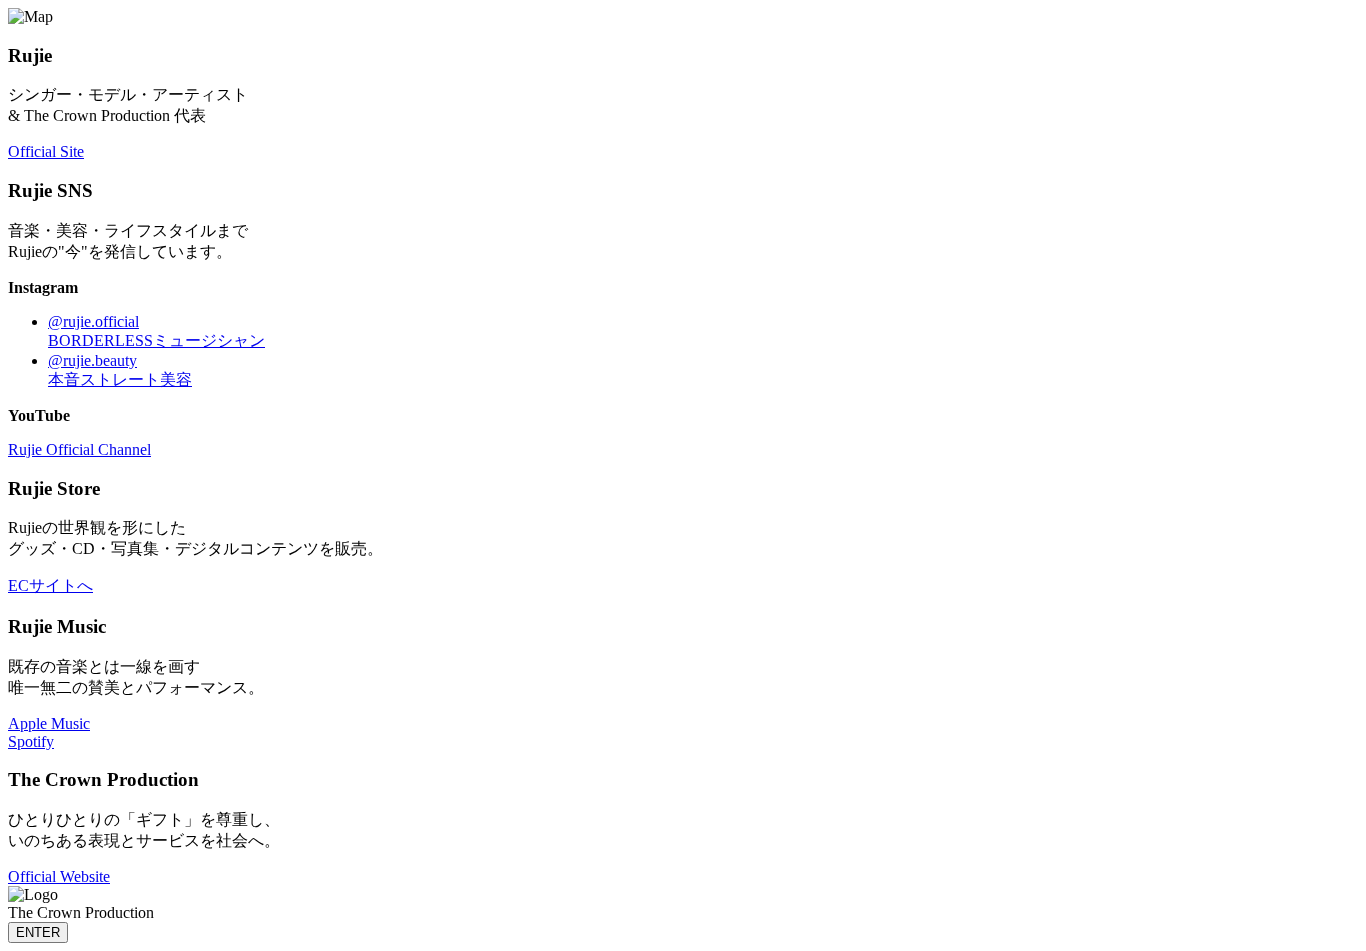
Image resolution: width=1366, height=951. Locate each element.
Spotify (31, 741)
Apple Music (49, 723)
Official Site (46, 151)
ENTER (38, 932)
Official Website (59, 876)
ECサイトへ (50, 585)
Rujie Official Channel (79, 449)
